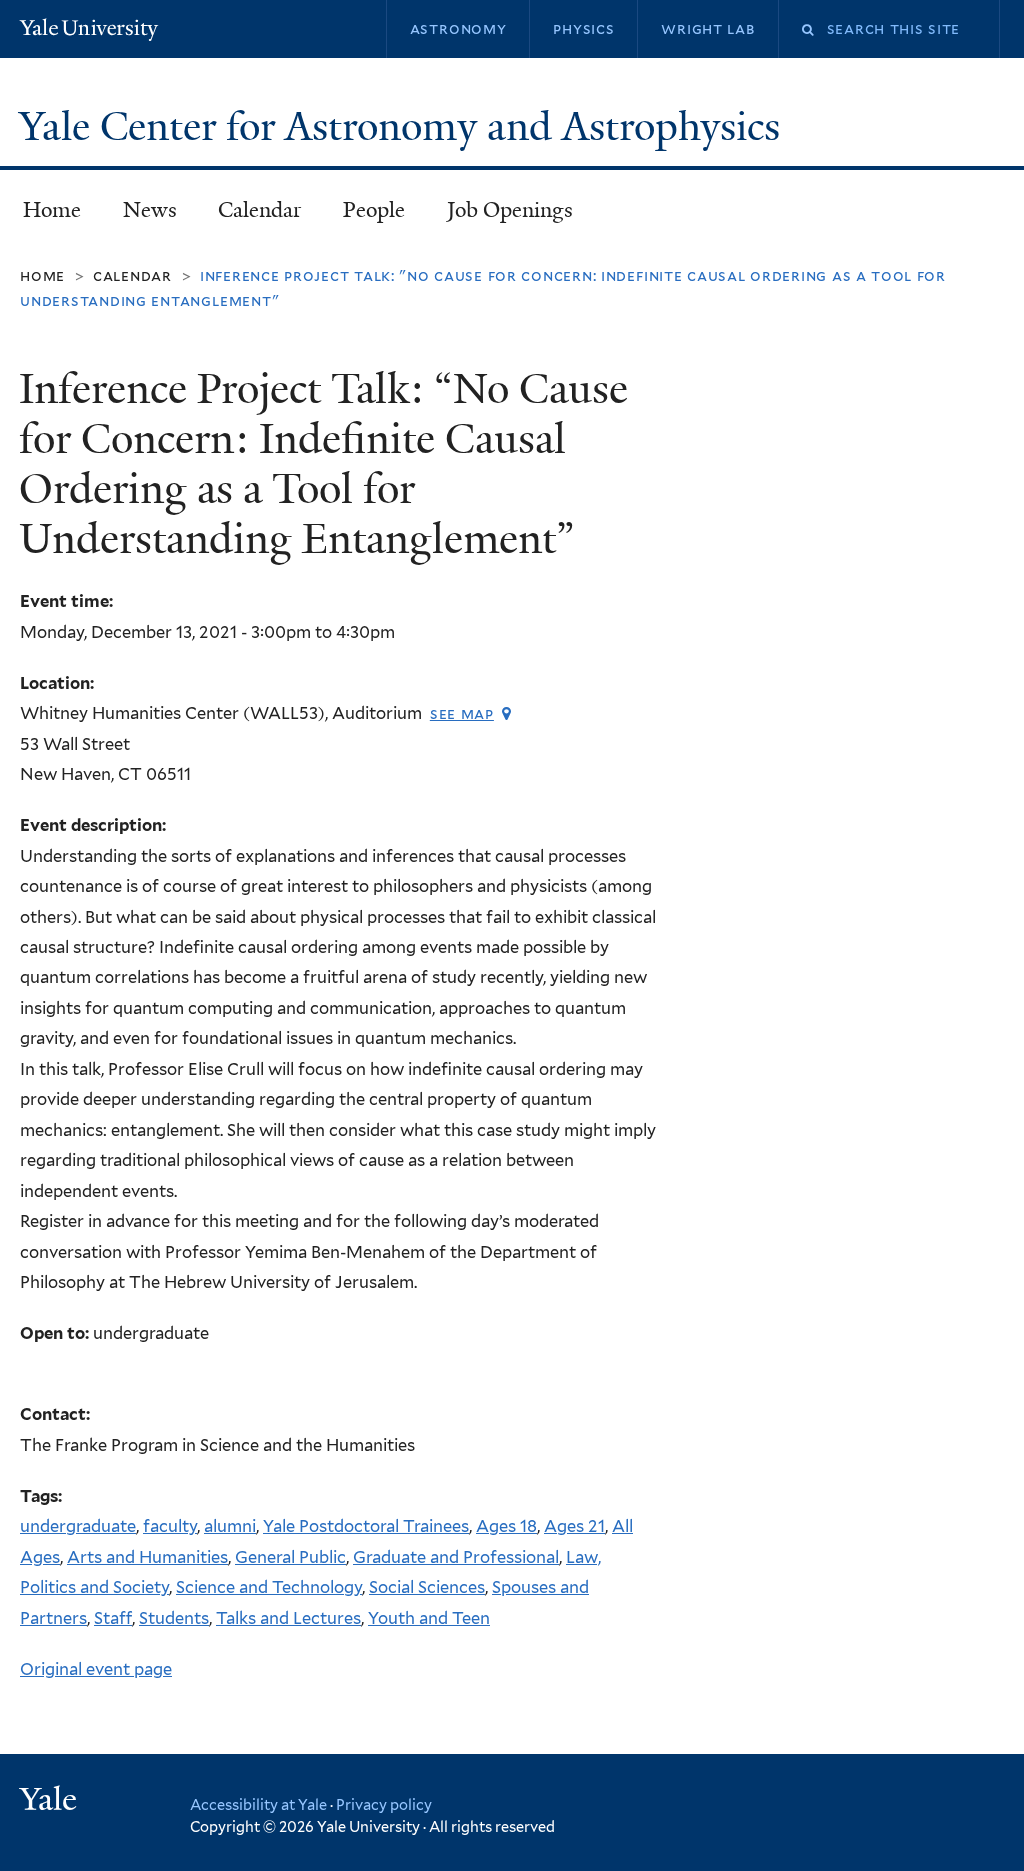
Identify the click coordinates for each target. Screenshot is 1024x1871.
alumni (230, 1526)
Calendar (259, 210)
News (150, 210)
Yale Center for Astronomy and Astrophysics (404, 127)
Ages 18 (506, 1526)
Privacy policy (384, 1804)
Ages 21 (574, 1526)
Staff (113, 1618)
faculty (170, 1526)
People (374, 210)
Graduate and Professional (456, 1557)
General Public (290, 1557)
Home (52, 210)
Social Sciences (427, 1587)
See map (462, 713)
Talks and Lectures (288, 1618)
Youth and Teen (429, 1618)
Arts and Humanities (147, 1557)
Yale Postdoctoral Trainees (366, 1526)
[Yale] (51, 1801)
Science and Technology (269, 1587)
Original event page (96, 1669)
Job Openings (510, 210)
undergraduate (78, 1526)
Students (174, 1618)
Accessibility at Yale (258, 1804)
